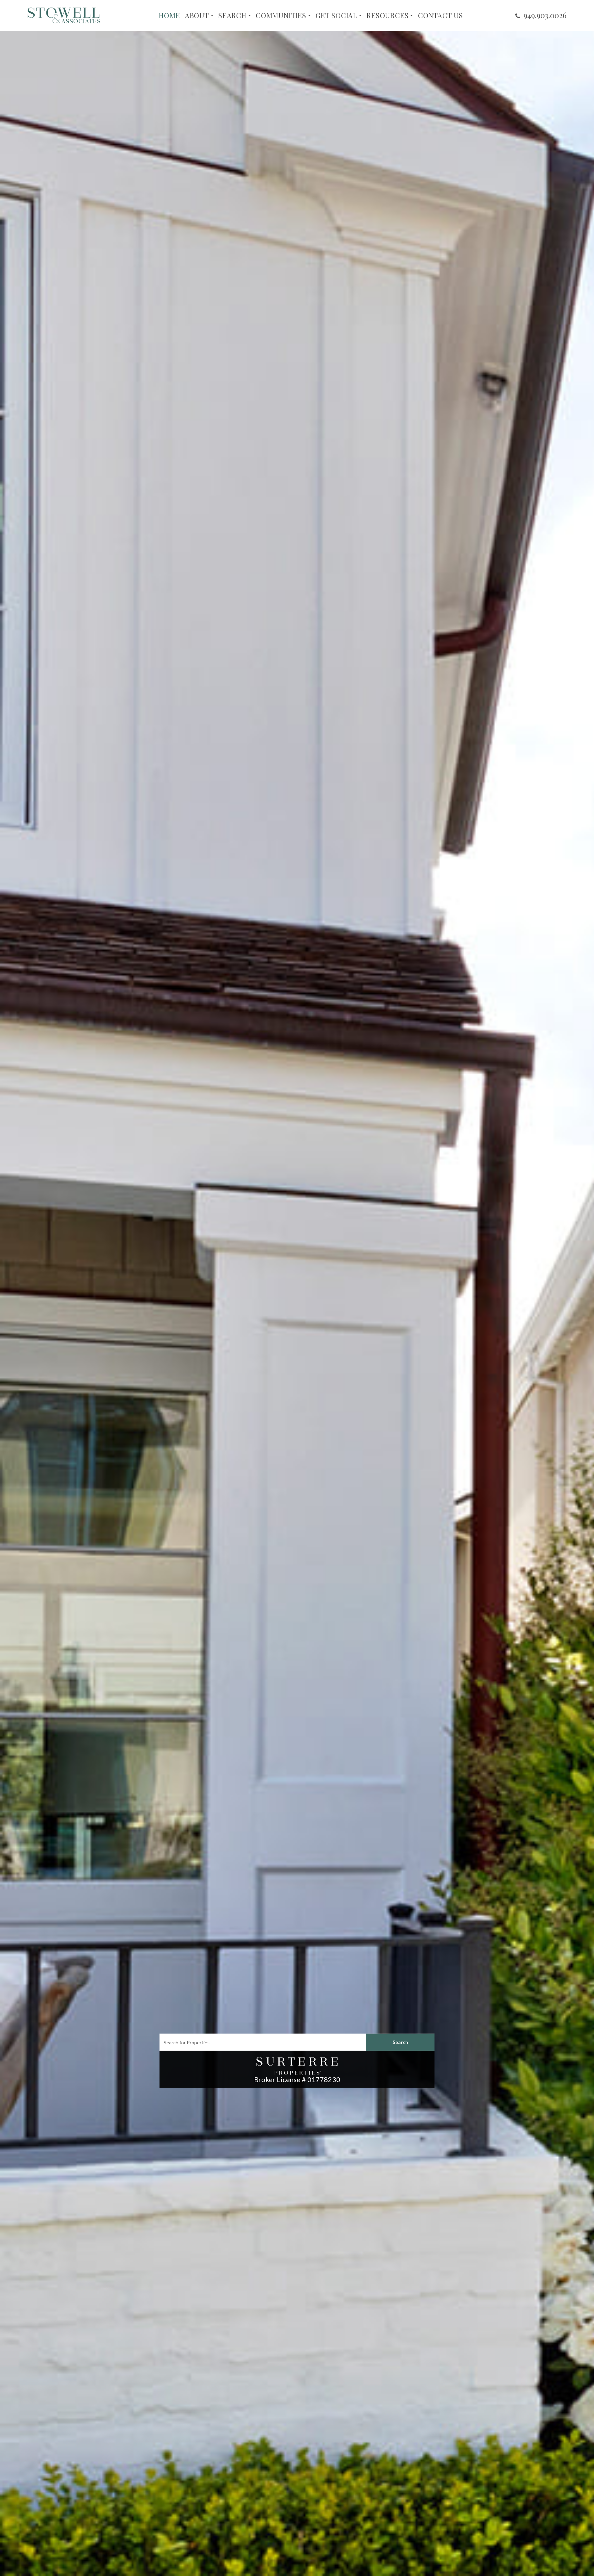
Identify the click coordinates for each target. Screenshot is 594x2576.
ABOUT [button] (197, 15)
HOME (169, 15)
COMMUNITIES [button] (281, 15)
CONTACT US (441, 15)
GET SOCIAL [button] (336, 15)
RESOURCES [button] (387, 15)
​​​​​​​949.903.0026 (545, 15)
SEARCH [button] (232, 15)
